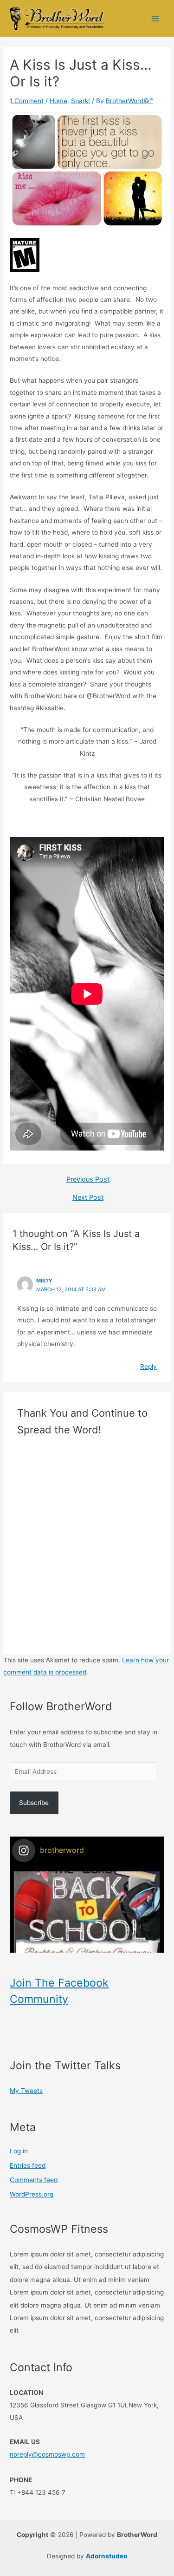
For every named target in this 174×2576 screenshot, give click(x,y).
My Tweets (26, 2091)
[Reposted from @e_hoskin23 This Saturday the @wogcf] (87, 1944)
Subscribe (34, 1803)
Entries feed (28, 2165)
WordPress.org (32, 2194)
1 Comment (27, 101)
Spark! (81, 101)
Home (58, 101)
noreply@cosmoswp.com (47, 2454)
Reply (148, 1366)
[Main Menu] (156, 18)
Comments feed (34, 2180)
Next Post (88, 1198)
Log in (19, 2151)
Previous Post (88, 1180)
